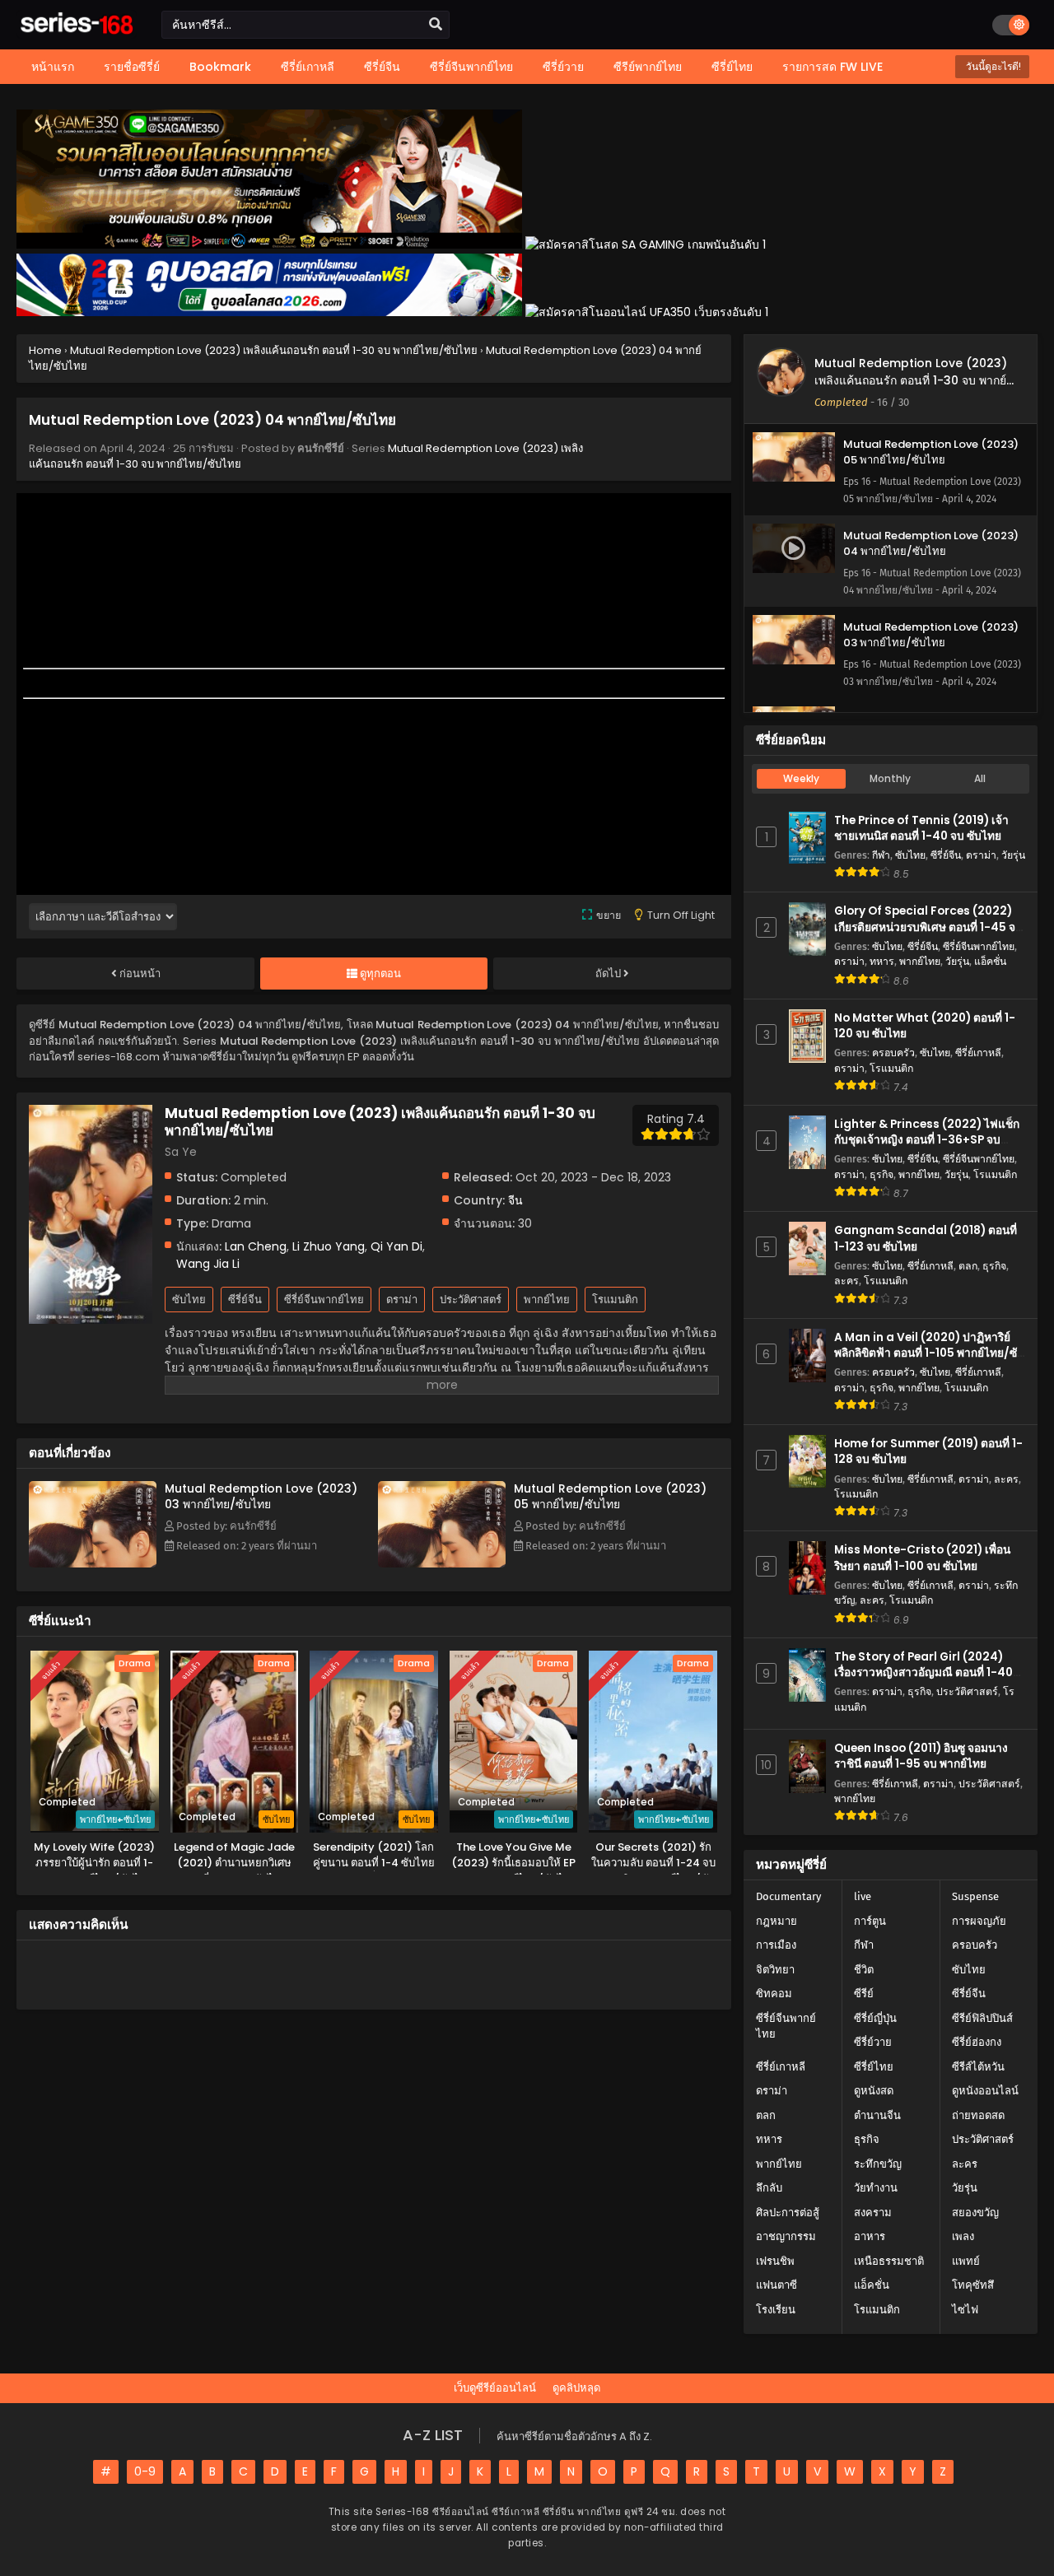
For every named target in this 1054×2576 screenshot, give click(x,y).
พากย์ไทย (547, 1300)
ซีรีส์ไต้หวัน (978, 2067)
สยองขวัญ (975, 2213)
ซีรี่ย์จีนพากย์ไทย (324, 1300)
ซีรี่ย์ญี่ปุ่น (875, 2018)
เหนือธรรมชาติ (889, 2261)
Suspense (975, 1896)
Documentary (788, 1896)
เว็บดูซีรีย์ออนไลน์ (495, 2388)
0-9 (145, 2471)
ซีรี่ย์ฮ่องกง (977, 2042)
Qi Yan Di (396, 1246)
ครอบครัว (893, 1053)
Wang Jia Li (208, 1264)
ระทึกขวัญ (878, 2164)
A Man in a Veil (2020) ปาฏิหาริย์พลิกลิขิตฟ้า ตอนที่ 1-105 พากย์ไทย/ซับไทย (929, 1353)
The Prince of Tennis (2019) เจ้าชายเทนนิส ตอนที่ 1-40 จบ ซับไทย (921, 828)
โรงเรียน (776, 2310)
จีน (515, 1200)
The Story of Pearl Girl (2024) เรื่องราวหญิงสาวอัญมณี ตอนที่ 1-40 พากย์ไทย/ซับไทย (923, 1672)
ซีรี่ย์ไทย (874, 2067)
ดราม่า (402, 1300)
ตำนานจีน (877, 2115)
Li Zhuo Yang (329, 1246)
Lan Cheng (256, 1246)
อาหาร (870, 2236)
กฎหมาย (777, 1921)
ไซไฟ (965, 2310)
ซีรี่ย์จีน (245, 1300)
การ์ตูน (870, 1921)
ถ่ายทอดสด (978, 2115)
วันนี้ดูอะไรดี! (992, 66)
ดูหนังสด (874, 2091)
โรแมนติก (615, 1300)
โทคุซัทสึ (973, 2285)
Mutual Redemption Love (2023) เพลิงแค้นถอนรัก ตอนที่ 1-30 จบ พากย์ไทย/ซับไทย (911, 380)
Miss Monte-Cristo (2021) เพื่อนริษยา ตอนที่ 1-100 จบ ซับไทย (922, 1558)
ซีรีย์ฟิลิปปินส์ (982, 2018)
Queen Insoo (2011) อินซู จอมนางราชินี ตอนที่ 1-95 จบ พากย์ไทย (921, 1756)
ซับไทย (189, 1300)
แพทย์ (966, 2261)
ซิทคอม (774, 1994)
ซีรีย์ (864, 1994)
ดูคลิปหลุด (576, 2388)
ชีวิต (864, 1970)
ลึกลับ (769, 2188)
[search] (436, 25)
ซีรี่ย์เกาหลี (978, 1053)
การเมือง (776, 1945)
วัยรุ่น (1013, 855)
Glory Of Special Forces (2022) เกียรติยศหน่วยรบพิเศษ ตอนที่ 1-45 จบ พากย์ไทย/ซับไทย (928, 927)
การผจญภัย (979, 1921)
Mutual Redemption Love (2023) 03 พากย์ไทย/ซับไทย (261, 1496)
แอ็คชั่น (990, 961)
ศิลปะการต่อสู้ (788, 2213)
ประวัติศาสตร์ (471, 1300)
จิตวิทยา (775, 1970)
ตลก (968, 1266)
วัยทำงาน (876, 2188)
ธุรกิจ (881, 1174)
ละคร (846, 1281)
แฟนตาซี (777, 2285)
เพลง (963, 2236)
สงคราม (873, 2213)
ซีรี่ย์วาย (873, 2042)
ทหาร (882, 961)
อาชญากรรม (786, 2236)
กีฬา (881, 855)
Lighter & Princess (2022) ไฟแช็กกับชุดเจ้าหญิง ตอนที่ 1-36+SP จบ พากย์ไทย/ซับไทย (927, 1140)
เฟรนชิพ (775, 2261)
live (863, 1896)
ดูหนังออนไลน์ (985, 2091)
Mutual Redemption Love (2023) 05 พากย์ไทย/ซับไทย (610, 1496)
